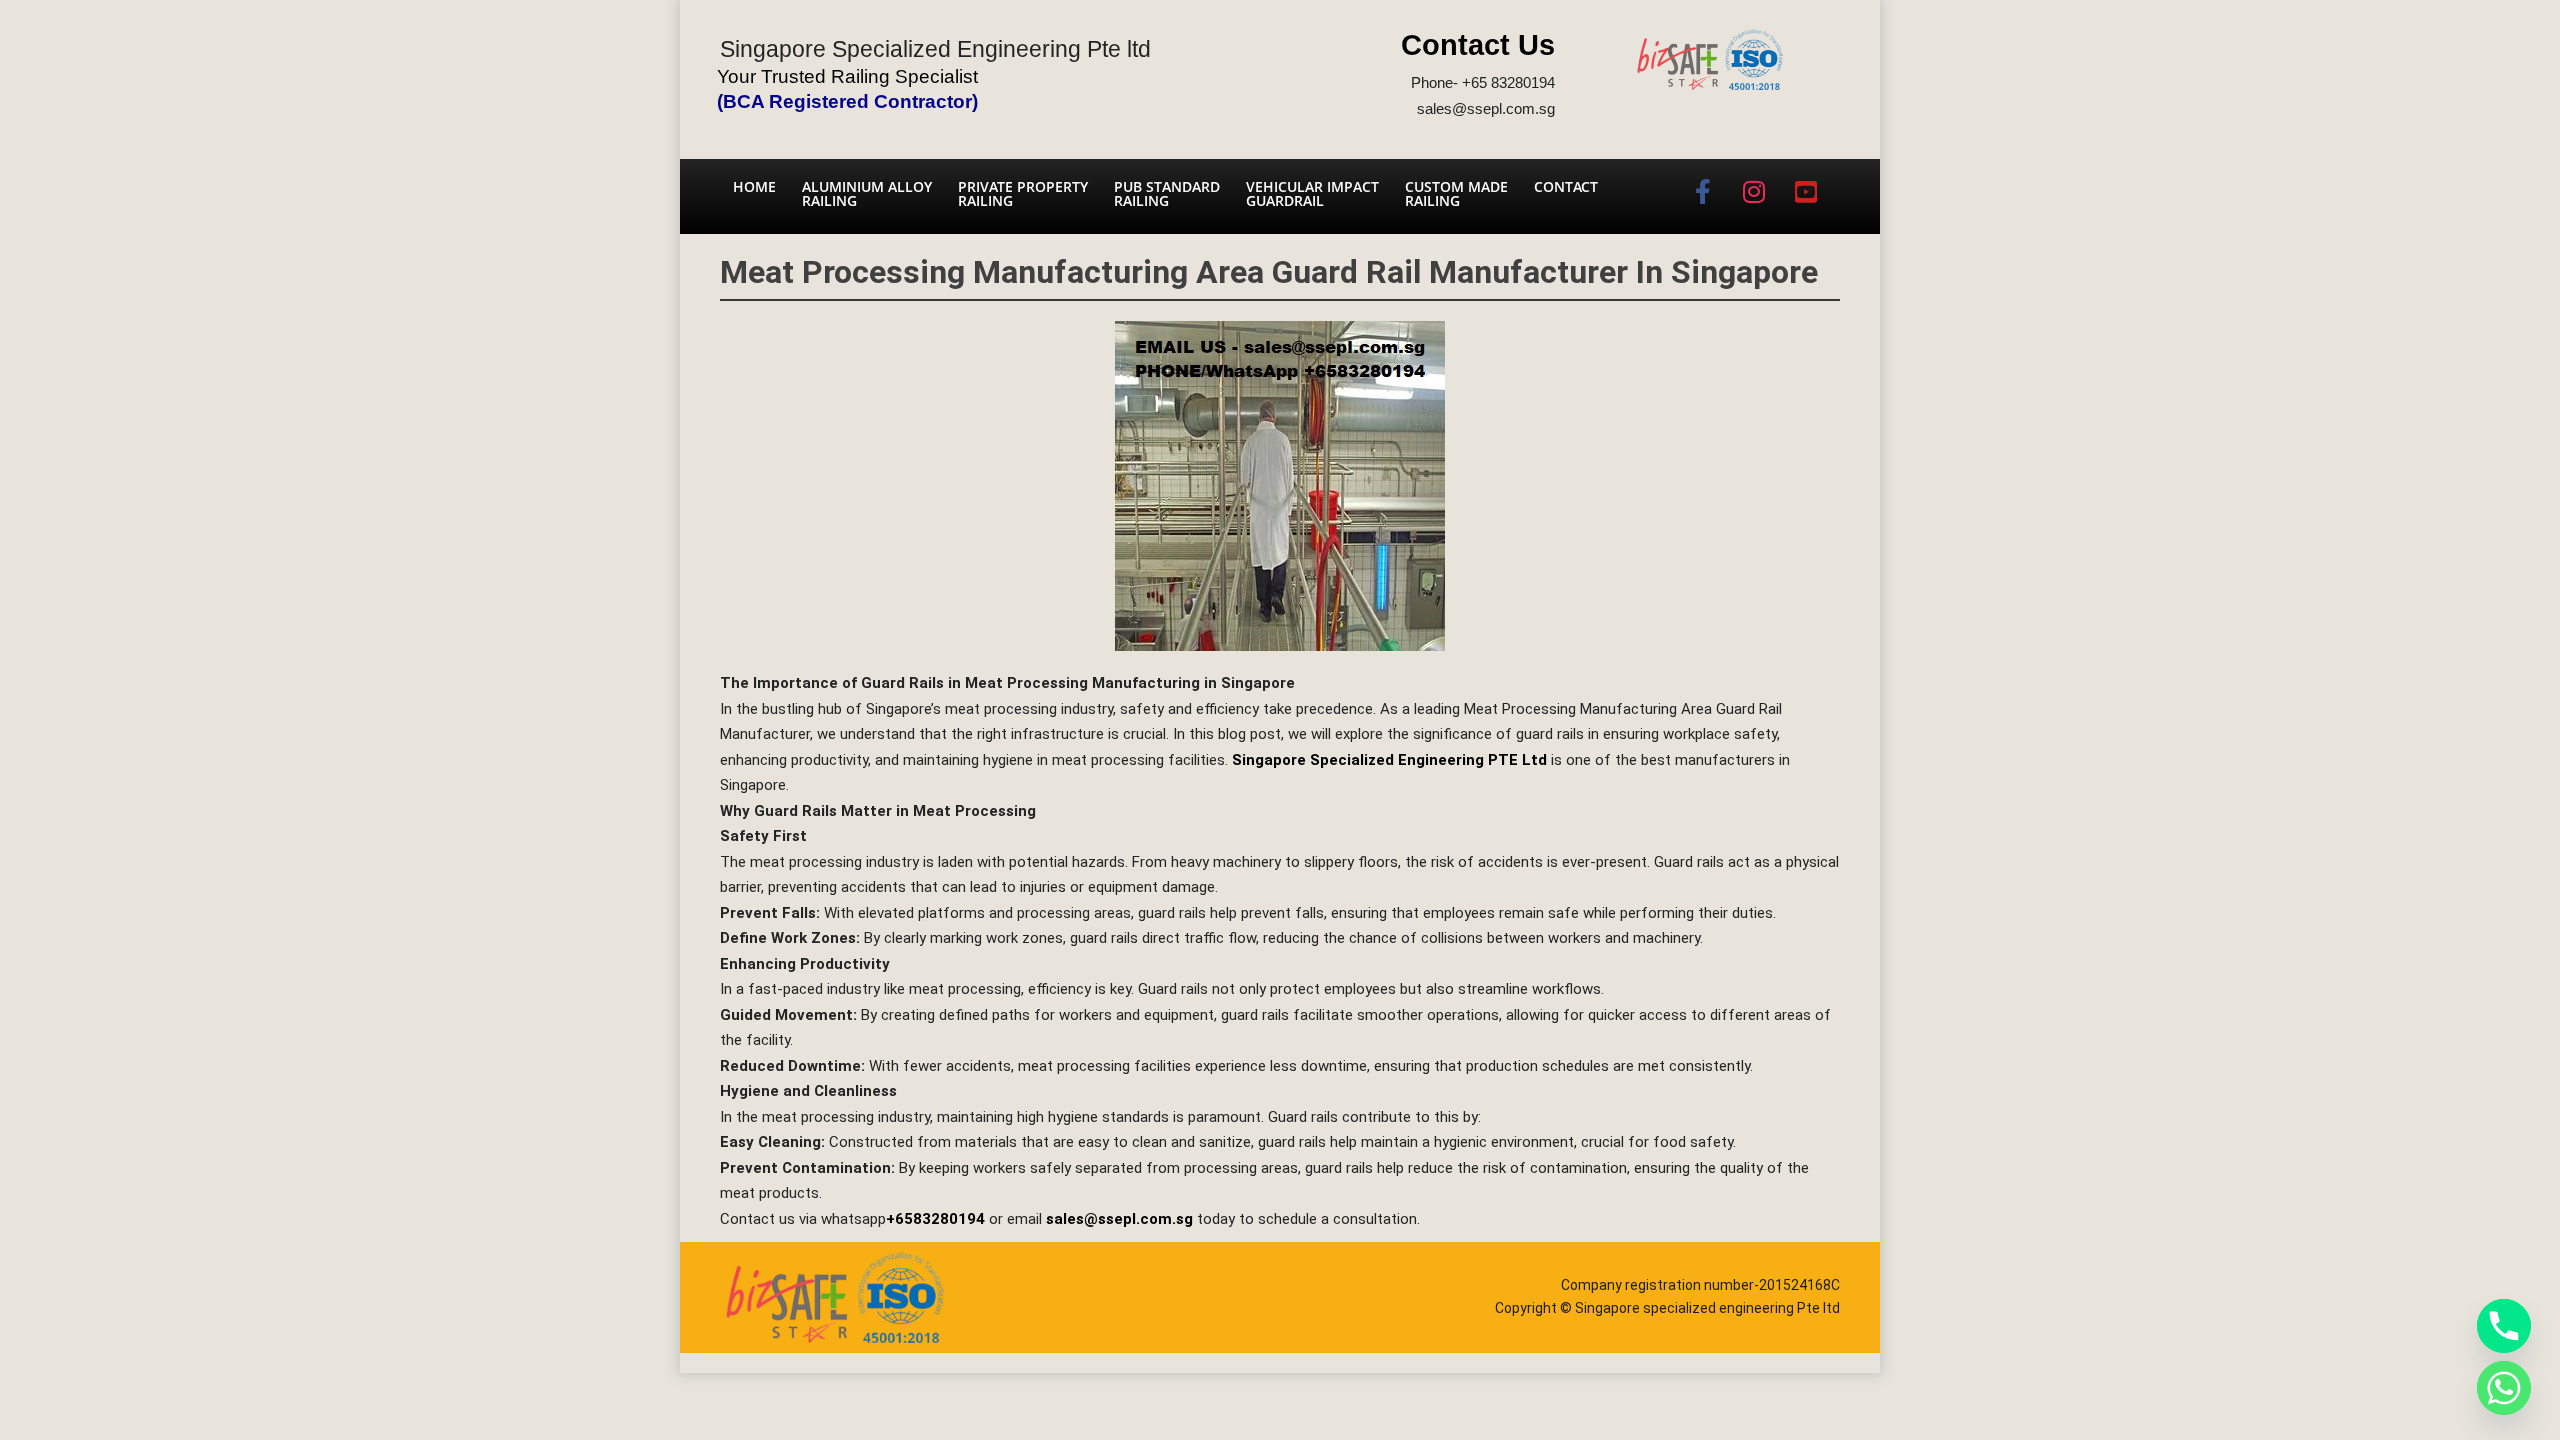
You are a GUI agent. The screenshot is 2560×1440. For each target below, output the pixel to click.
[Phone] (2504, 1326)
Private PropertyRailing (1023, 193)
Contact (1566, 186)
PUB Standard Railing (1167, 193)
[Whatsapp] (2504, 1388)
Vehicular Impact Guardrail (1312, 193)
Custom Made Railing (1456, 193)
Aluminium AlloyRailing (867, 193)
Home (754, 186)
